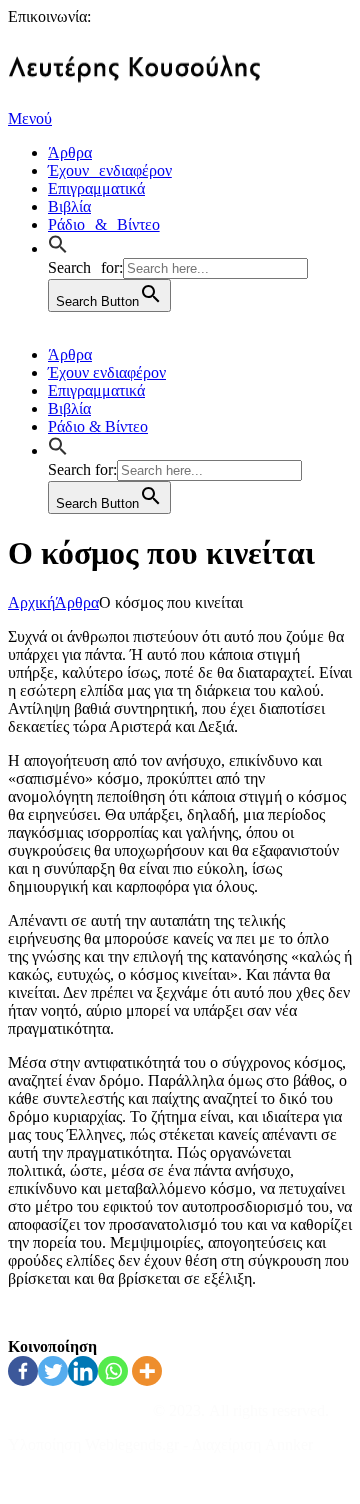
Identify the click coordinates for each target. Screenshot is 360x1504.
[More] (147, 1371)
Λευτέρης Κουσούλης (78, 1410)
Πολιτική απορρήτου (74, 1478)
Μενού (30, 118)
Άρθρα (77, 602)
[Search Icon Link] (63, 246)
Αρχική (31, 602)
